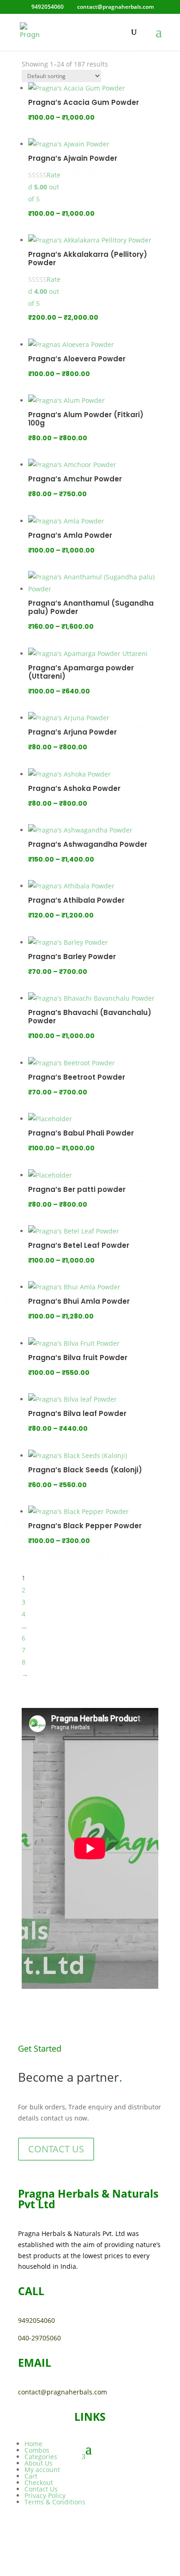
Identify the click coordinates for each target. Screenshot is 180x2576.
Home (33, 2444)
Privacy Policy (45, 2495)
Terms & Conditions (55, 2502)
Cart (31, 2476)
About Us (39, 2463)
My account (42, 2470)
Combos (37, 2450)
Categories (41, 2457)
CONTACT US (56, 2149)
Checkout (39, 2482)
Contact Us (41, 2489)
